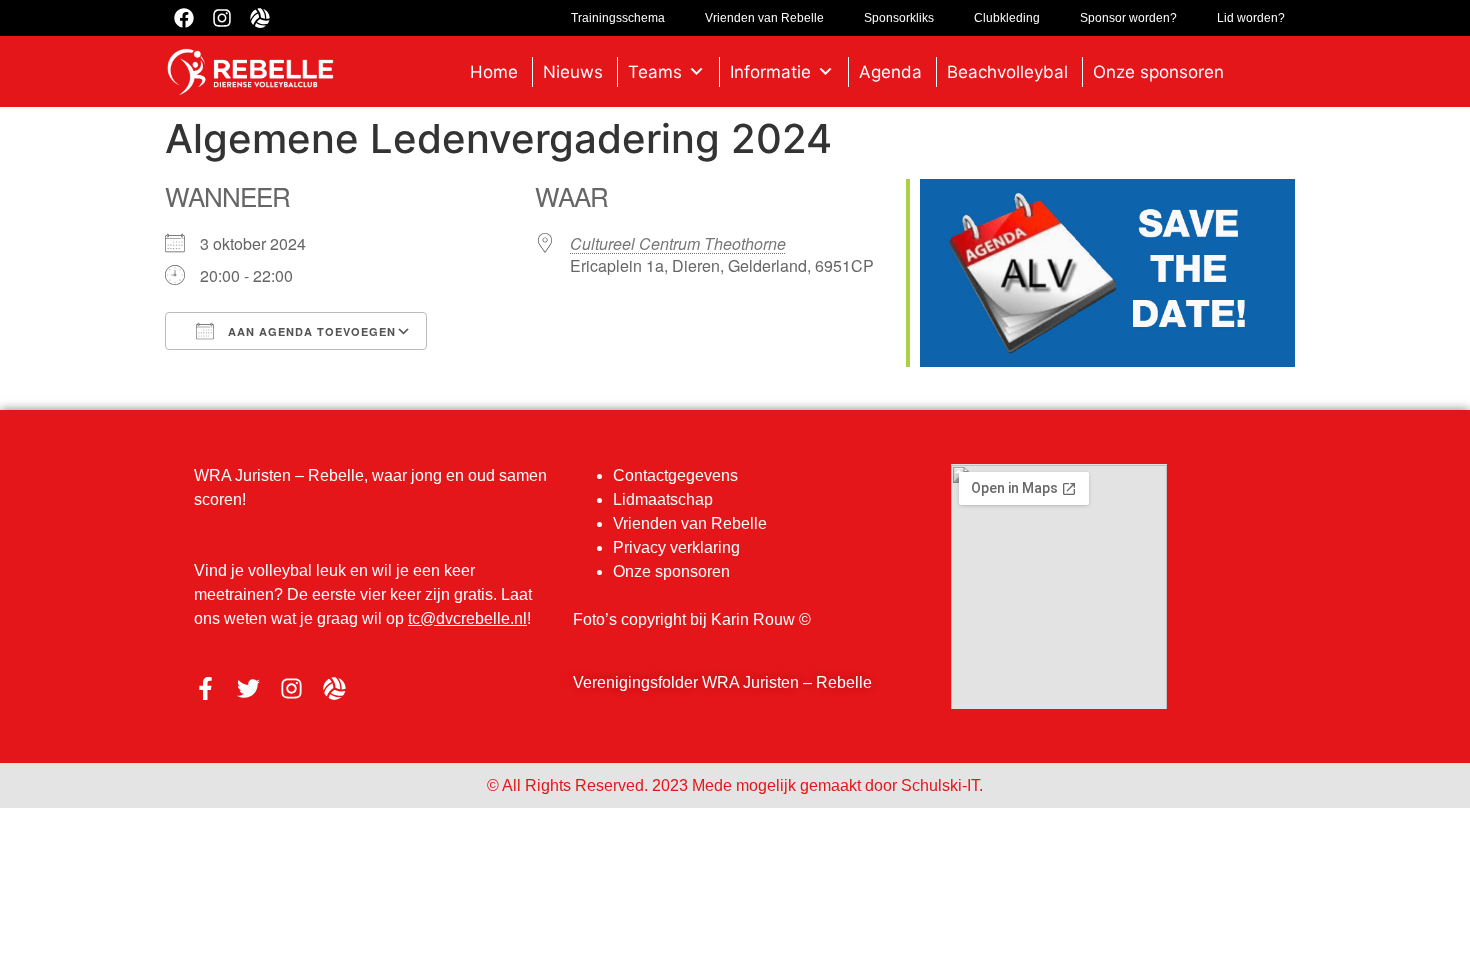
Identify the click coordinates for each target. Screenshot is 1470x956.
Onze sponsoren (1158, 72)
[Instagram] (291, 688)
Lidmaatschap (663, 499)
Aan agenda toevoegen (310, 331)
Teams (655, 72)
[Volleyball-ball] (334, 688)
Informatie (770, 72)
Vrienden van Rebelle (690, 523)
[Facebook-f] (205, 688)
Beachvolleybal (1007, 72)
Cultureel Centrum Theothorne (678, 243)
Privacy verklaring (676, 547)
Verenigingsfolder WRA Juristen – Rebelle (722, 682)
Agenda (890, 72)
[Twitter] (248, 688)
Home (494, 72)
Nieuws (573, 72)
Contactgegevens (675, 475)
